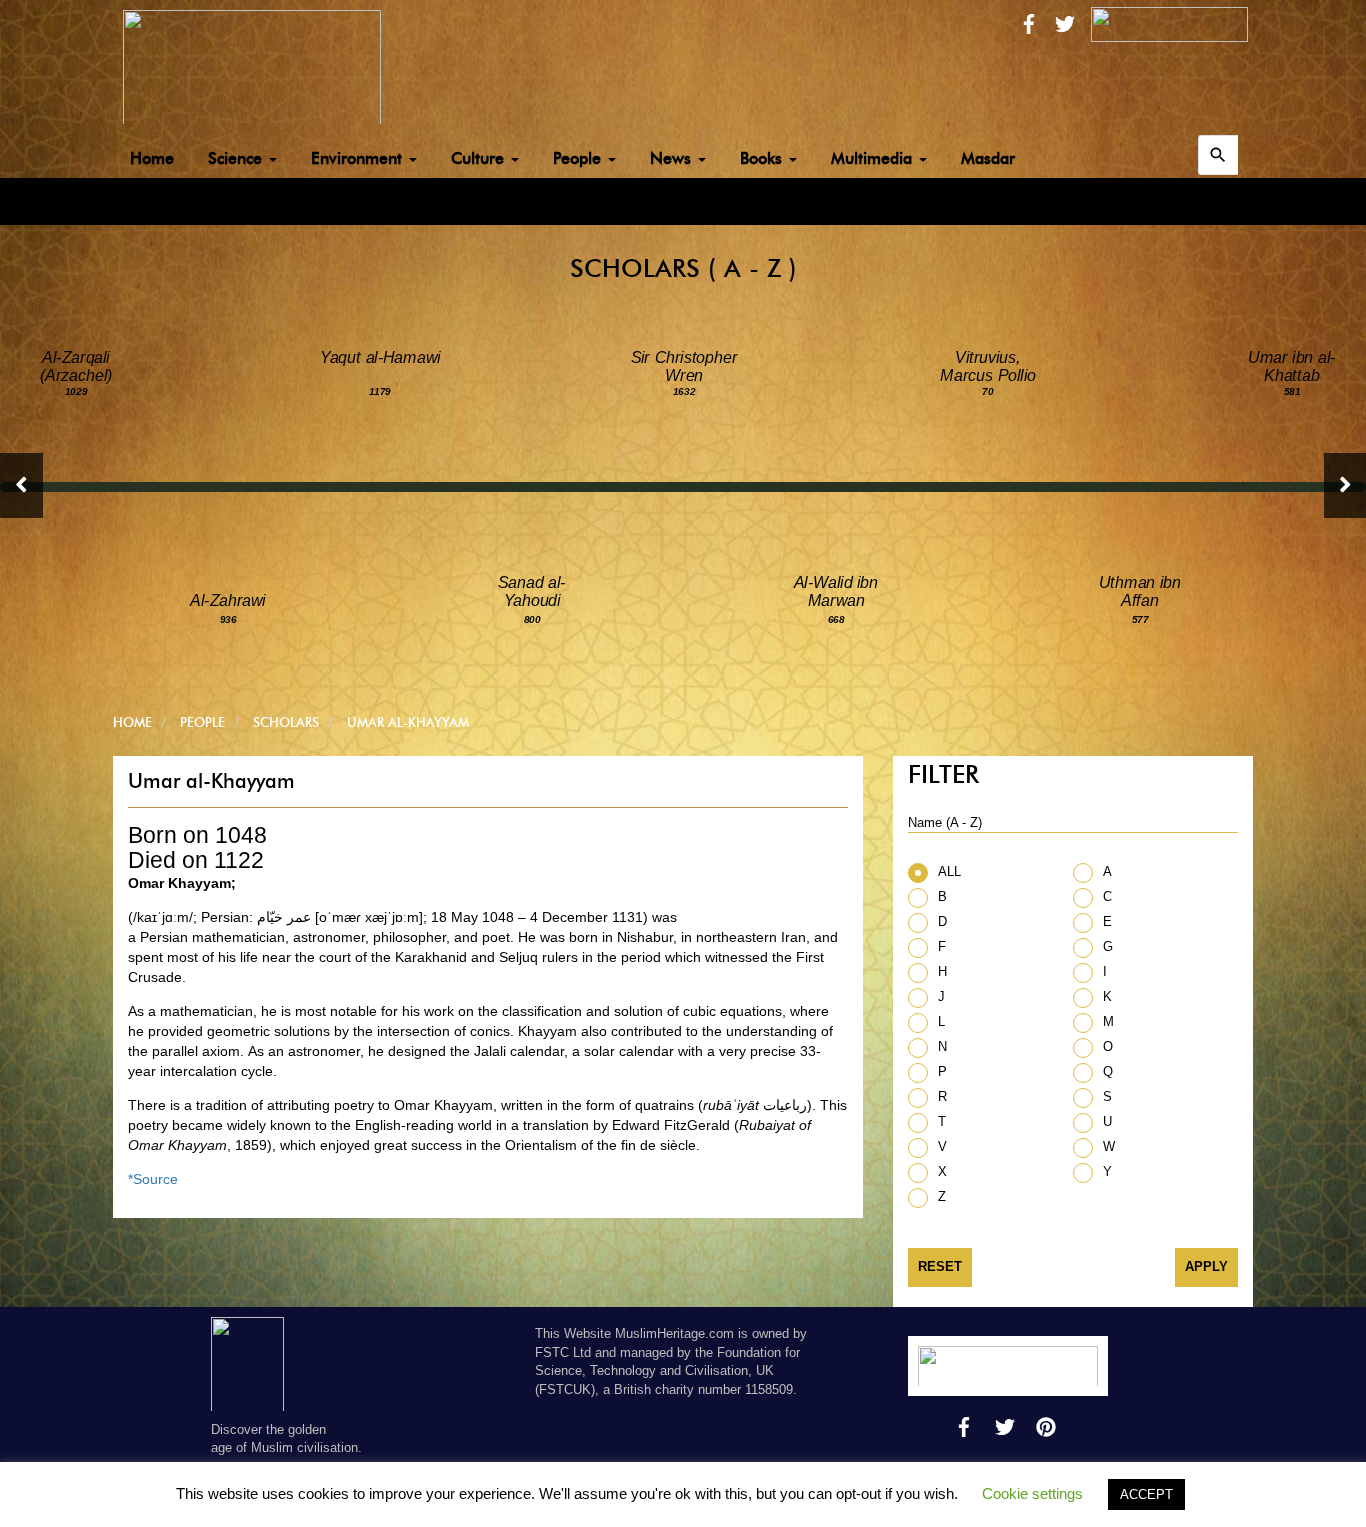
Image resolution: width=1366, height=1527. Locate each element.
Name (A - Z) (945, 822)
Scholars (286, 722)
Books (763, 158)
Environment (359, 158)
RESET (940, 1266)
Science (237, 158)
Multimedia (874, 158)
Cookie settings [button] (1032, 1493)
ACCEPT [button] (1146, 1494)
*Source (153, 1179)
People (579, 158)
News (673, 158)
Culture (480, 158)
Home (152, 158)
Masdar (988, 158)
